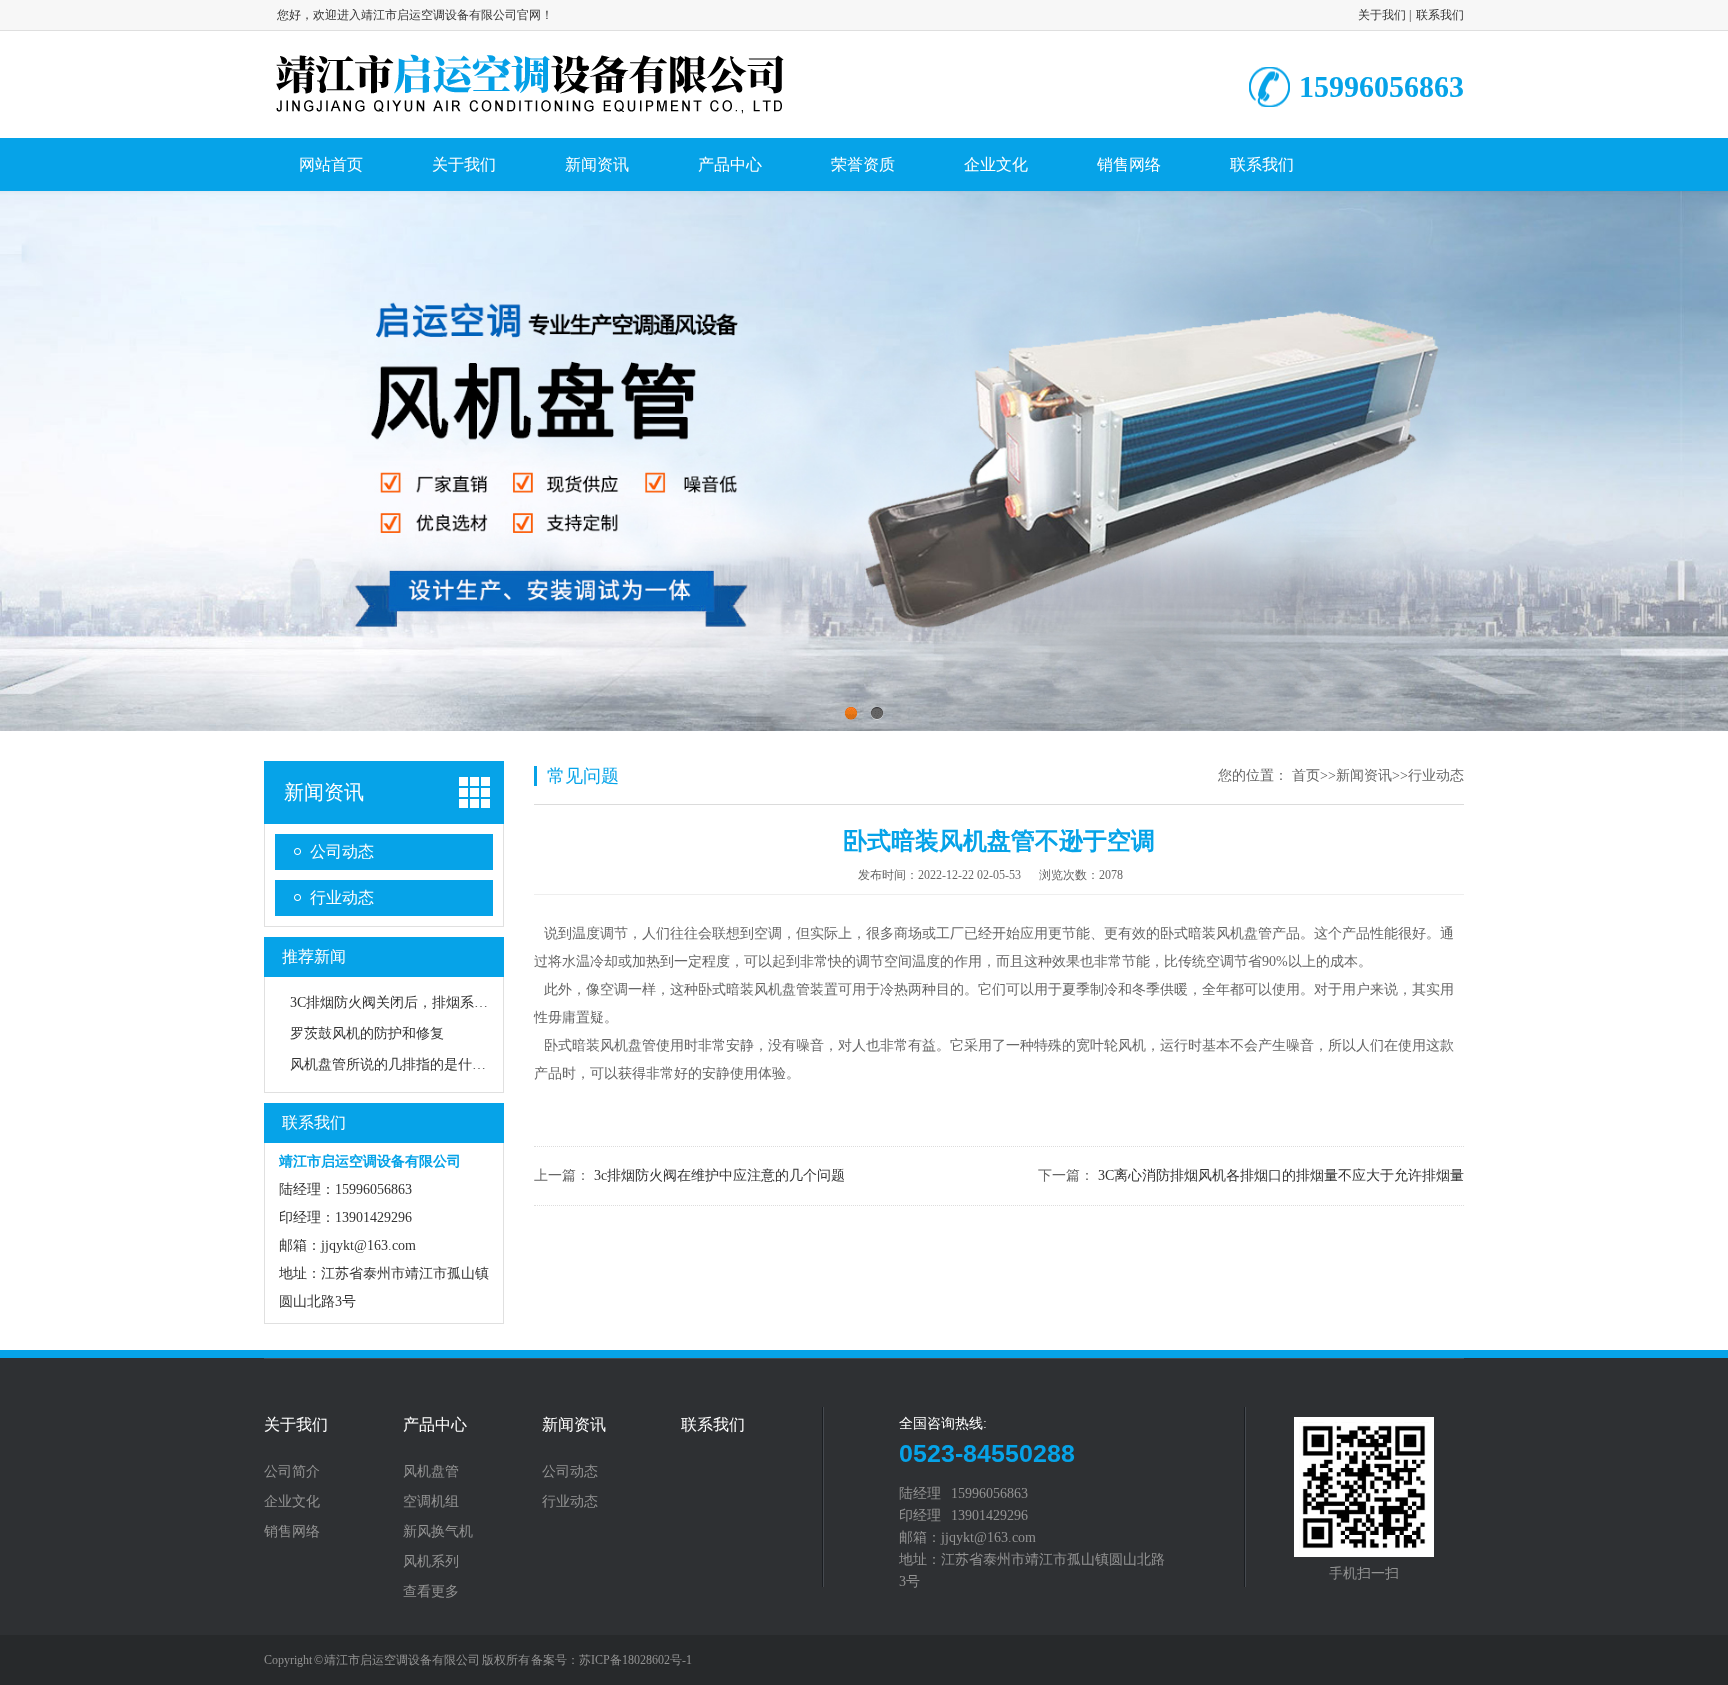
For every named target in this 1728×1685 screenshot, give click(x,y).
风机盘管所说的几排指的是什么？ (395, 1064)
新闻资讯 (597, 164)
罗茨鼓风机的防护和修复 (367, 1033)
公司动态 (342, 851)
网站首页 (331, 164)
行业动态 (342, 897)
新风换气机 (438, 1532)
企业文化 (996, 164)
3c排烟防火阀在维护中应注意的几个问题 (719, 1175)
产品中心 (730, 164)
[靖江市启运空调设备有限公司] (530, 112)
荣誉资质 (863, 164)
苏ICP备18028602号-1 (635, 1660)
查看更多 (431, 1592)
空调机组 (431, 1502)
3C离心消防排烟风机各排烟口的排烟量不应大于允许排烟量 (1281, 1175)
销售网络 (1129, 164)
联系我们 (1440, 15)
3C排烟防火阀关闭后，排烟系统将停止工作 (424, 1002)
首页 (1306, 775)
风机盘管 (431, 1472)
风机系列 (431, 1562)
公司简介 (292, 1472)
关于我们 (1382, 15)
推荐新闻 (314, 956)
